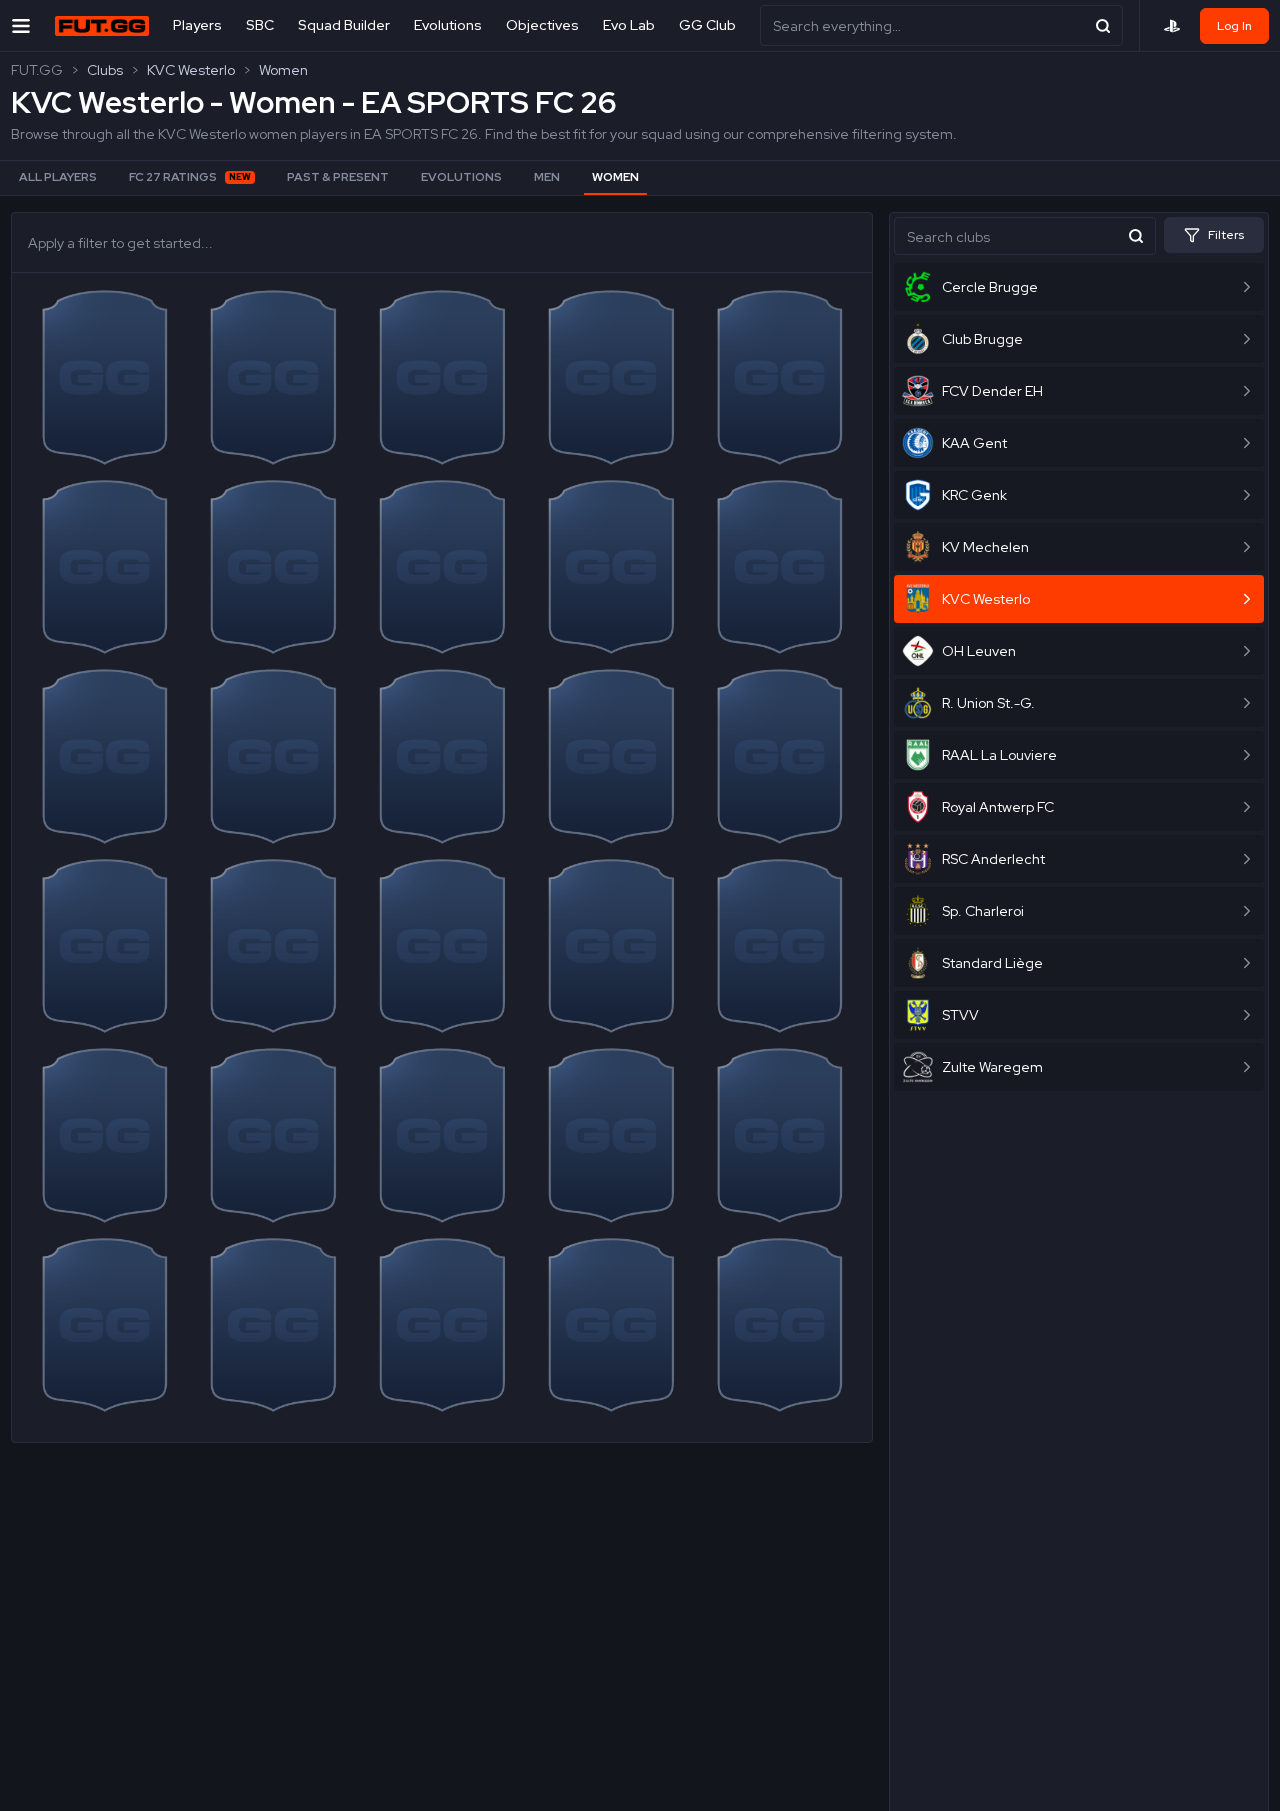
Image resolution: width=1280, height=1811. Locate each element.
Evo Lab (629, 25)
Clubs (105, 70)
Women (283, 70)
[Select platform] (1172, 26)
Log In (1234, 26)
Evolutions (448, 25)
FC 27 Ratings (190, 177)
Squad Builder (344, 25)
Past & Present (338, 177)
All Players (58, 177)
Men (547, 177)
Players (197, 25)
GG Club (707, 25)
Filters (1226, 235)
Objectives (542, 25)
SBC (260, 25)
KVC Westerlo (191, 70)
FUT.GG (37, 70)
